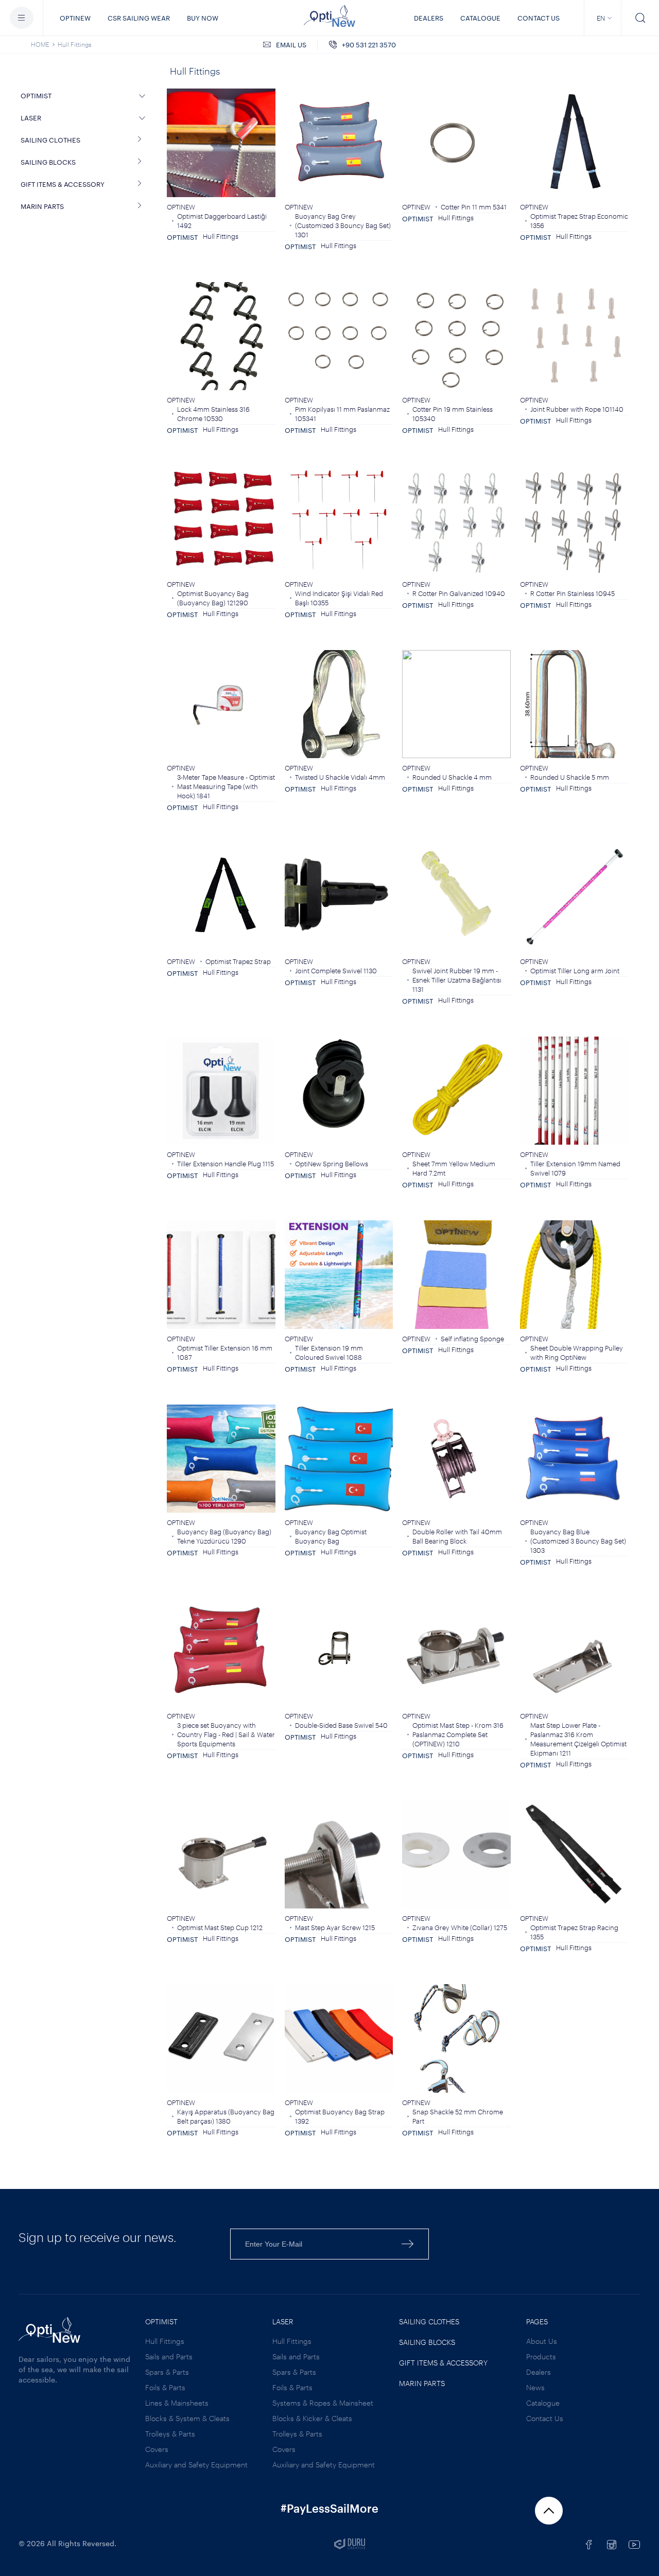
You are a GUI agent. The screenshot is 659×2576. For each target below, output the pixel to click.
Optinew (75, 18)
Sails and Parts (169, 2356)
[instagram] (612, 2545)
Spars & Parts (167, 2372)
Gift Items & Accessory (443, 2363)
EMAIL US (291, 45)
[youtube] (634, 2545)
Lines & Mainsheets (177, 2403)
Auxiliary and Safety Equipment (196, 2465)
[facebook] (589, 2545)
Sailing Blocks (427, 2342)
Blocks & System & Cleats (187, 2418)
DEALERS (429, 18)
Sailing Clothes (429, 2321)
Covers (157, 2449)
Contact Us (539, 18)
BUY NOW (203, 18)
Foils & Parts (165, 2387)
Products (541, 2356)
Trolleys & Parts (170, 2434)
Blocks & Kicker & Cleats (312, 2418)
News (535, 2387)
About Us (542, 2341)
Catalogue (543, 2403)
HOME (40, 44)
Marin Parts (422, 2383)
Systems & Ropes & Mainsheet (323, 2403)
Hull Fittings (75, 44)
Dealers (539, 2372)
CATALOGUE (480, 18)
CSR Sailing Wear (139, 18)
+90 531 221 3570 (369, 45)
